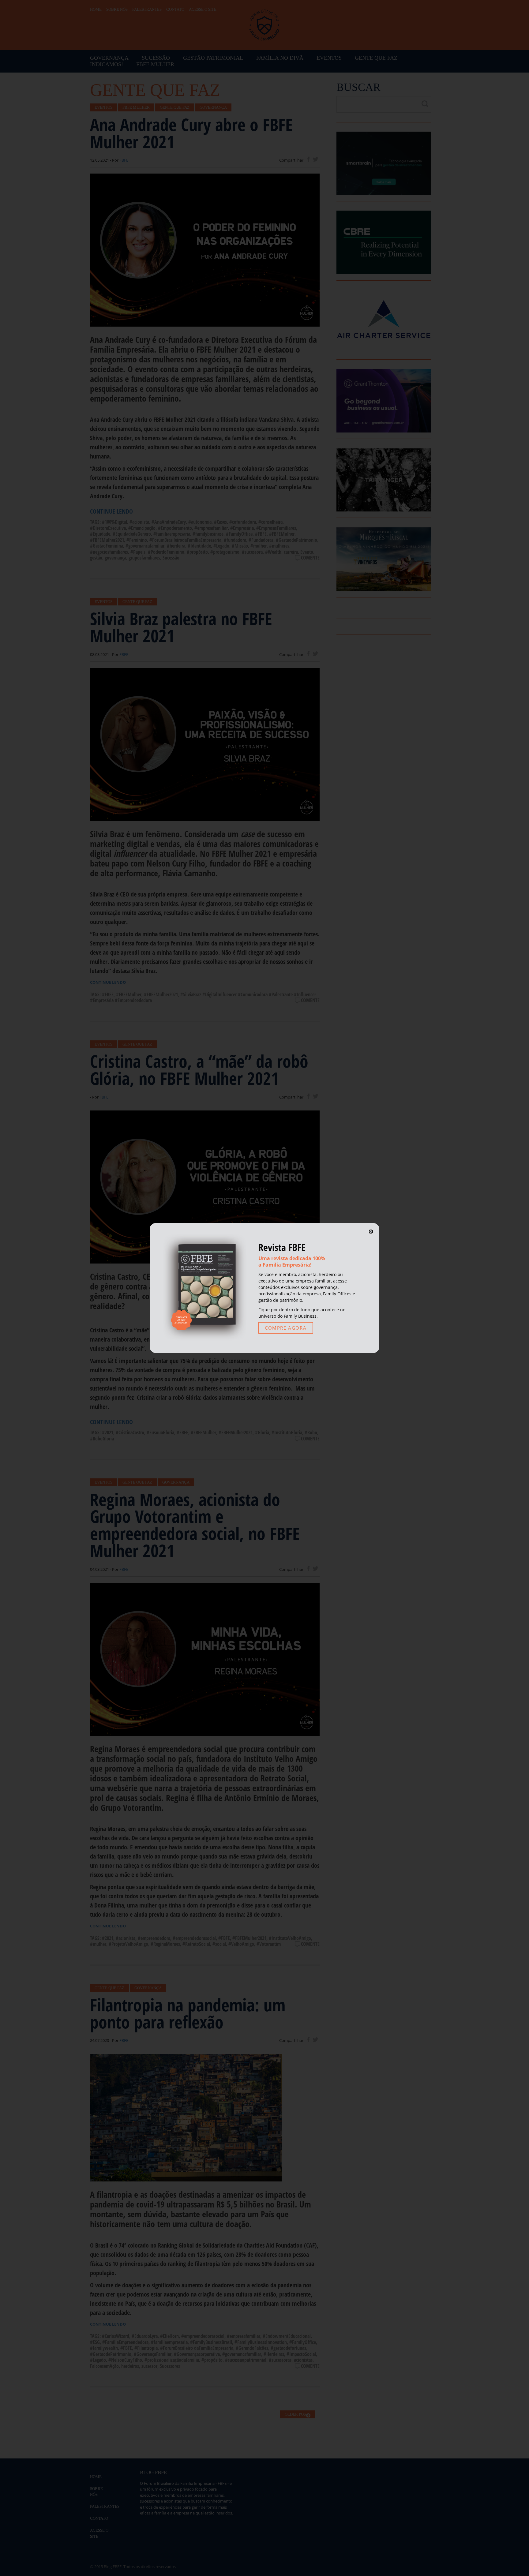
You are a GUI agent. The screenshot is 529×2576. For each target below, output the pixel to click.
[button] (371, 1232)
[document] (264, 1288)
